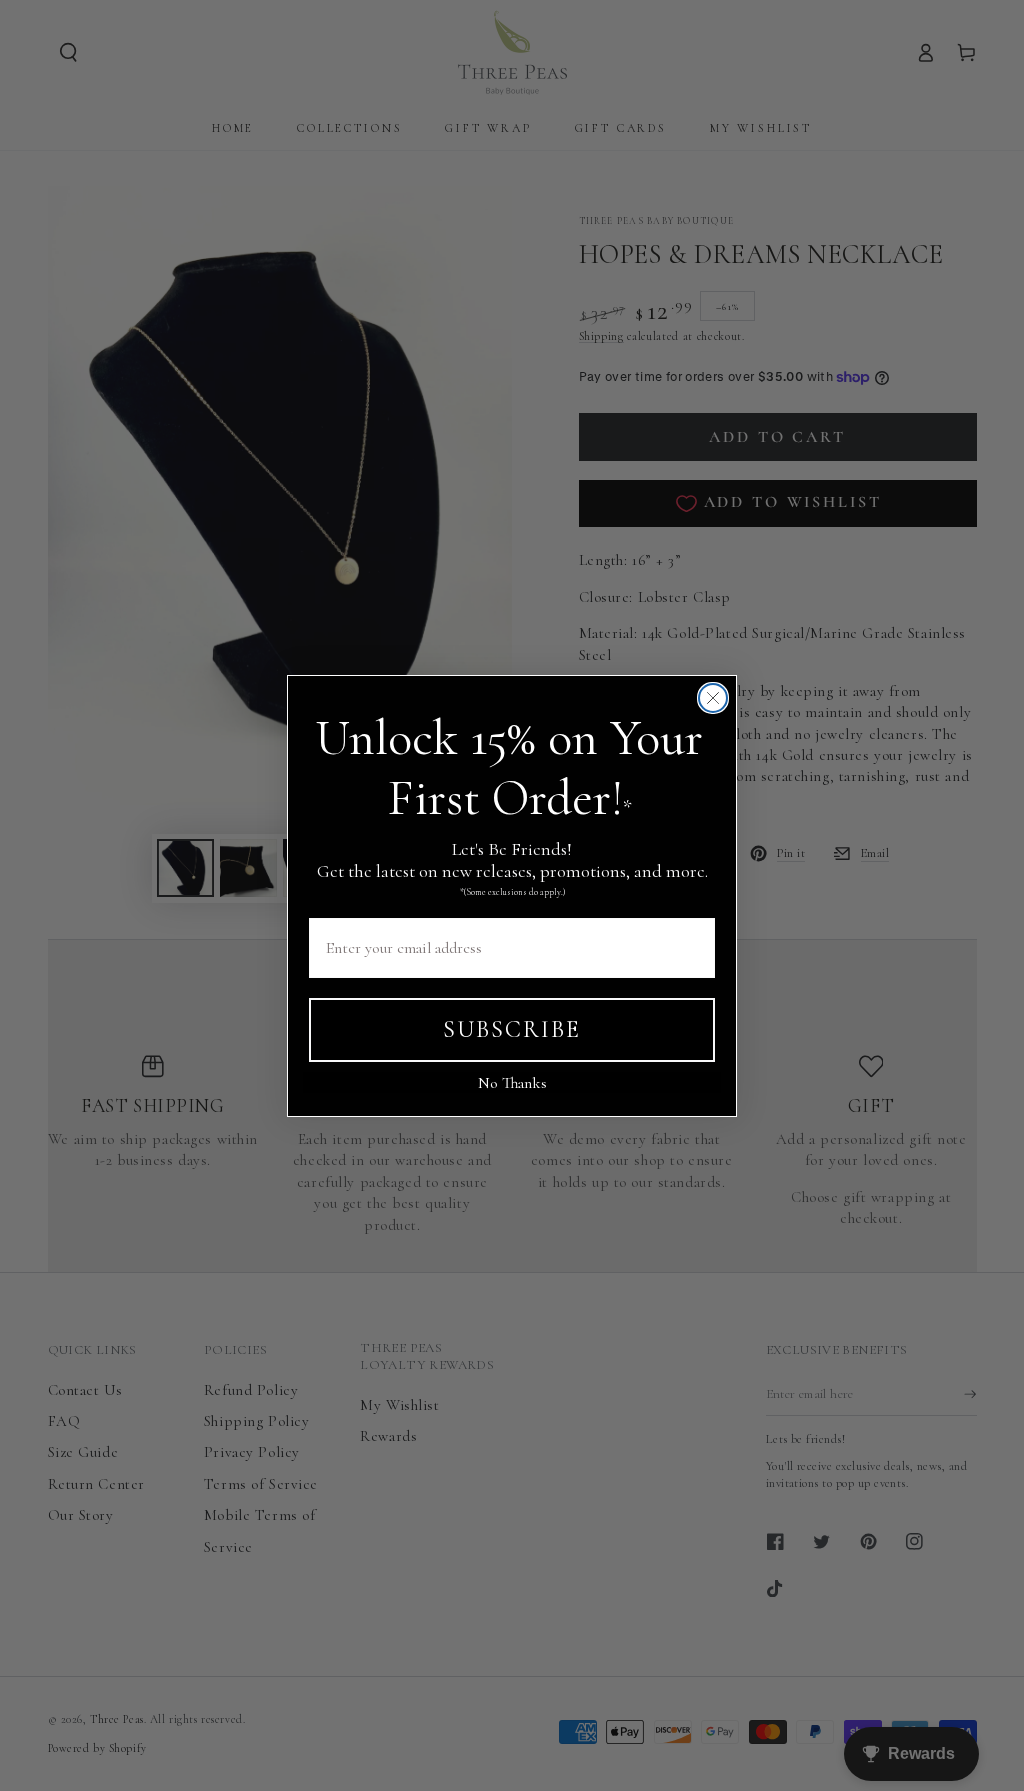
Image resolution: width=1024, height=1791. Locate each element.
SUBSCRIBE (512, 1029)
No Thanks (512, 1083)
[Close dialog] (713, 698)
